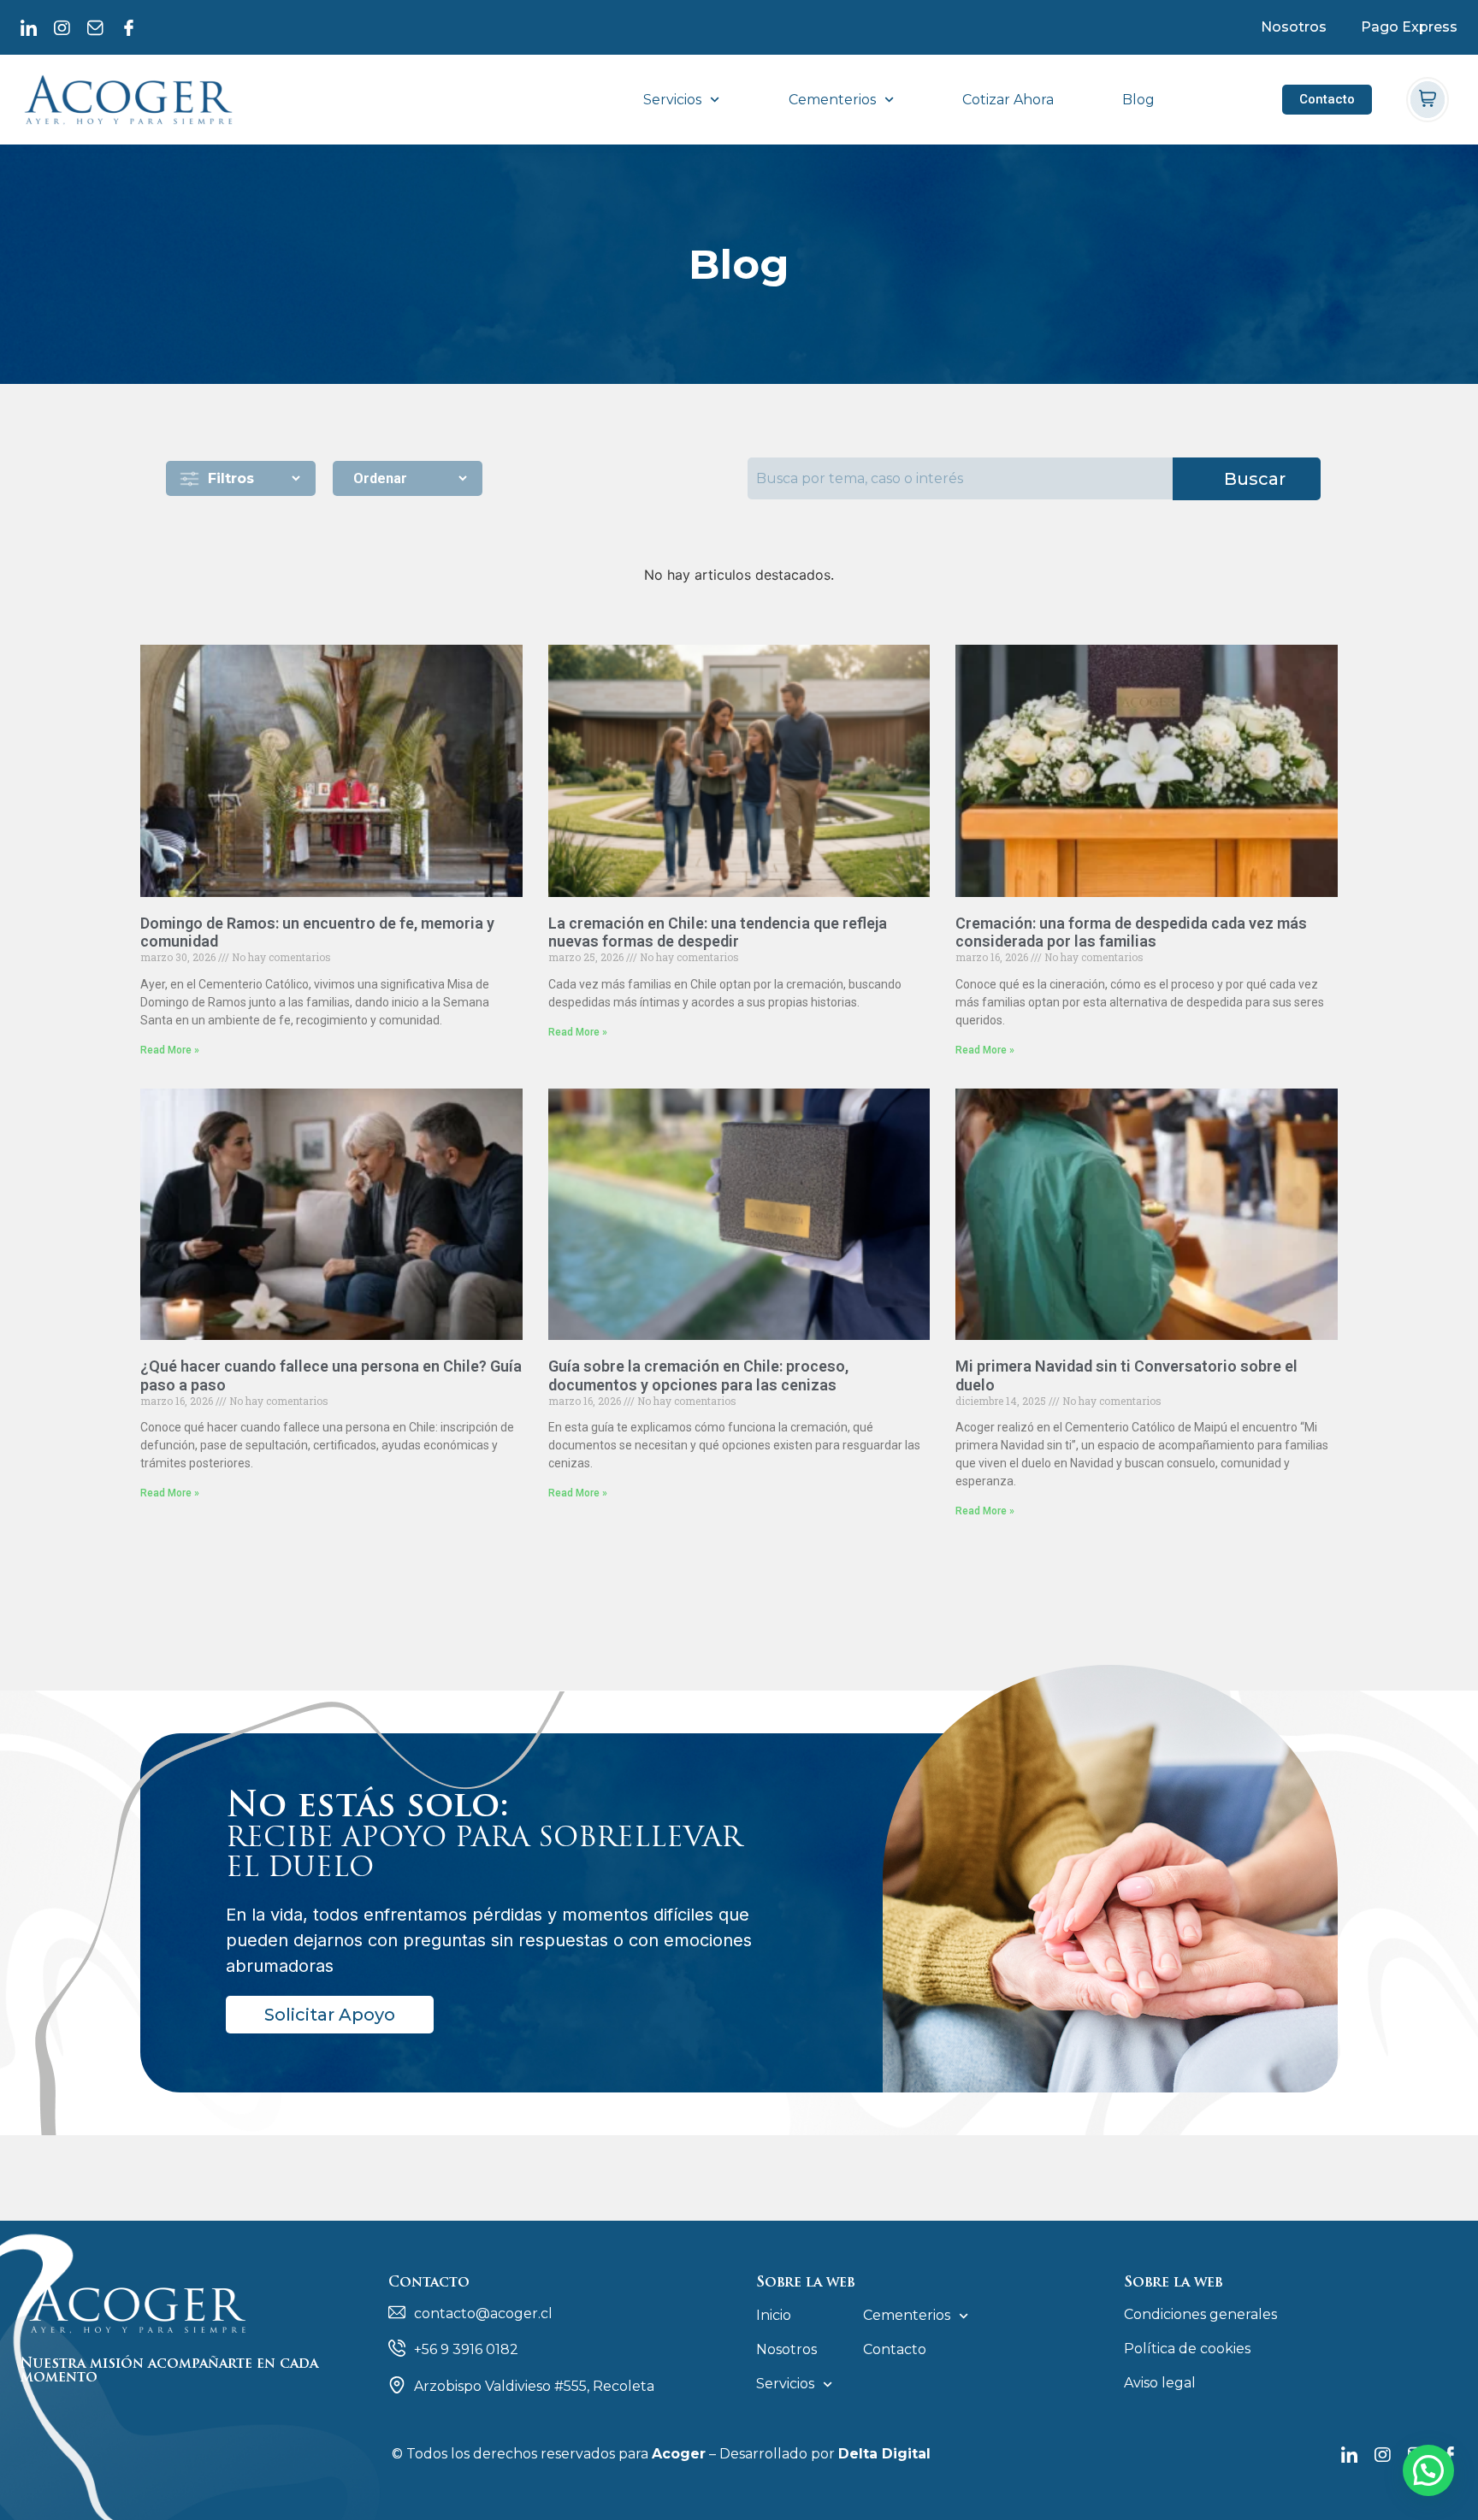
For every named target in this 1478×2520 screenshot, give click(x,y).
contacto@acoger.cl (483, 2313)
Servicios (672, 100)
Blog (1138, 100)
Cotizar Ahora (1008, 100)
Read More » (170, 1050)
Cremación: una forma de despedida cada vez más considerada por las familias (1131, 932)
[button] (1428, 2470)
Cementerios (832, 100)
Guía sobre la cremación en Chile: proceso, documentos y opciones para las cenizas (698, 1375)
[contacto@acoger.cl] (397, 2312)
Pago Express (1409, 27)
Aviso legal (1160, 2383)
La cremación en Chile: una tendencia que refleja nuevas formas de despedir (718, 932)
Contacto (895, 2349)
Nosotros (1294, 27)
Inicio (774, 2315)
